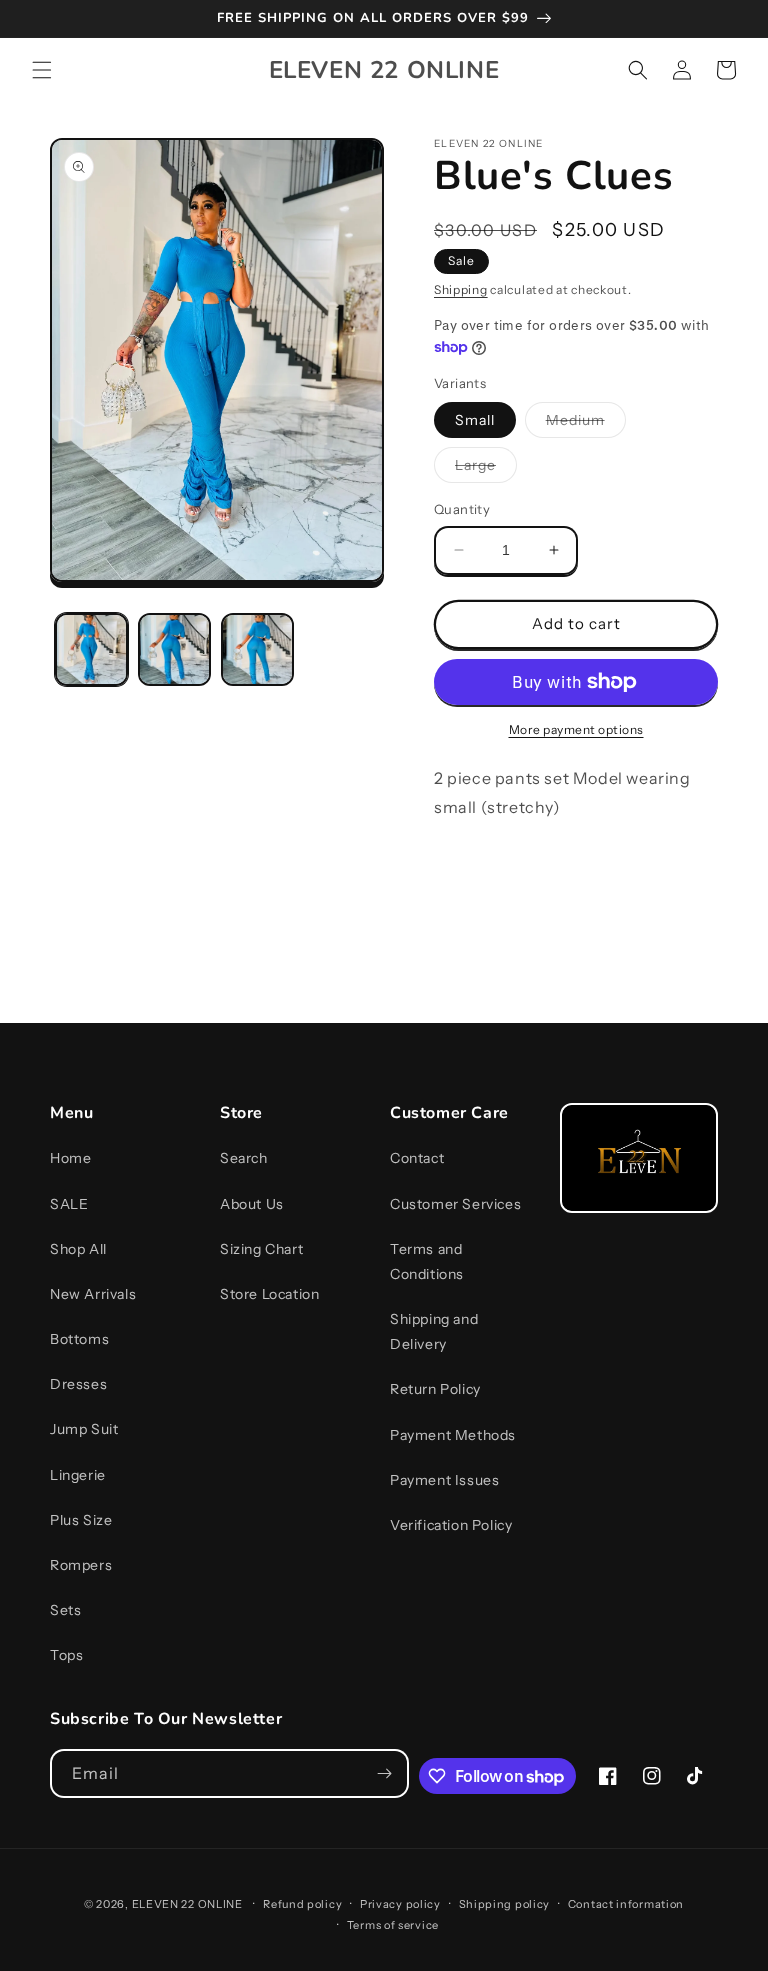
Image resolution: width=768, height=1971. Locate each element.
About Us (252, 1204)
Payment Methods (453, 1435)
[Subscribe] (385, 1773)
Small (475, 420)
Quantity (462, 509)
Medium (586, 424)
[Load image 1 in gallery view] (91, 649)
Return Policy (435, 1389)
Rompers (81, 1565)
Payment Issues (444, 1480)
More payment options (576, 729)
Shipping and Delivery (434, 1331)
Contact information (626, 1904)
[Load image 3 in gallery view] (257, 649)
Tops (66, 1655)
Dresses (78, 1384)
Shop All (78, 1249)
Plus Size (81, 1520)
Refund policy (302, 1904)
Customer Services (455, 1204)
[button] (42, 70)
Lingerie (78, 1475)
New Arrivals (93, 1294)
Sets (65, 1610)
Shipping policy (505, 1904)
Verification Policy (451, 1525)
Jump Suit (84, 1429)
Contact (417, 1158)
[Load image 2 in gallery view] (174, 649)
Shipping (461, 289)
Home (70, 1158)
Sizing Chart (261, 1249)
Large (486, 469)
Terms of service (393, 1925)
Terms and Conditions (427, 1261)
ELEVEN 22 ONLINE (189, 1904)
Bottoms (79, 1339)
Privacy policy (400, 1904)
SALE (69, 1204)
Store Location (269, 1294)
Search (244, 1158)
